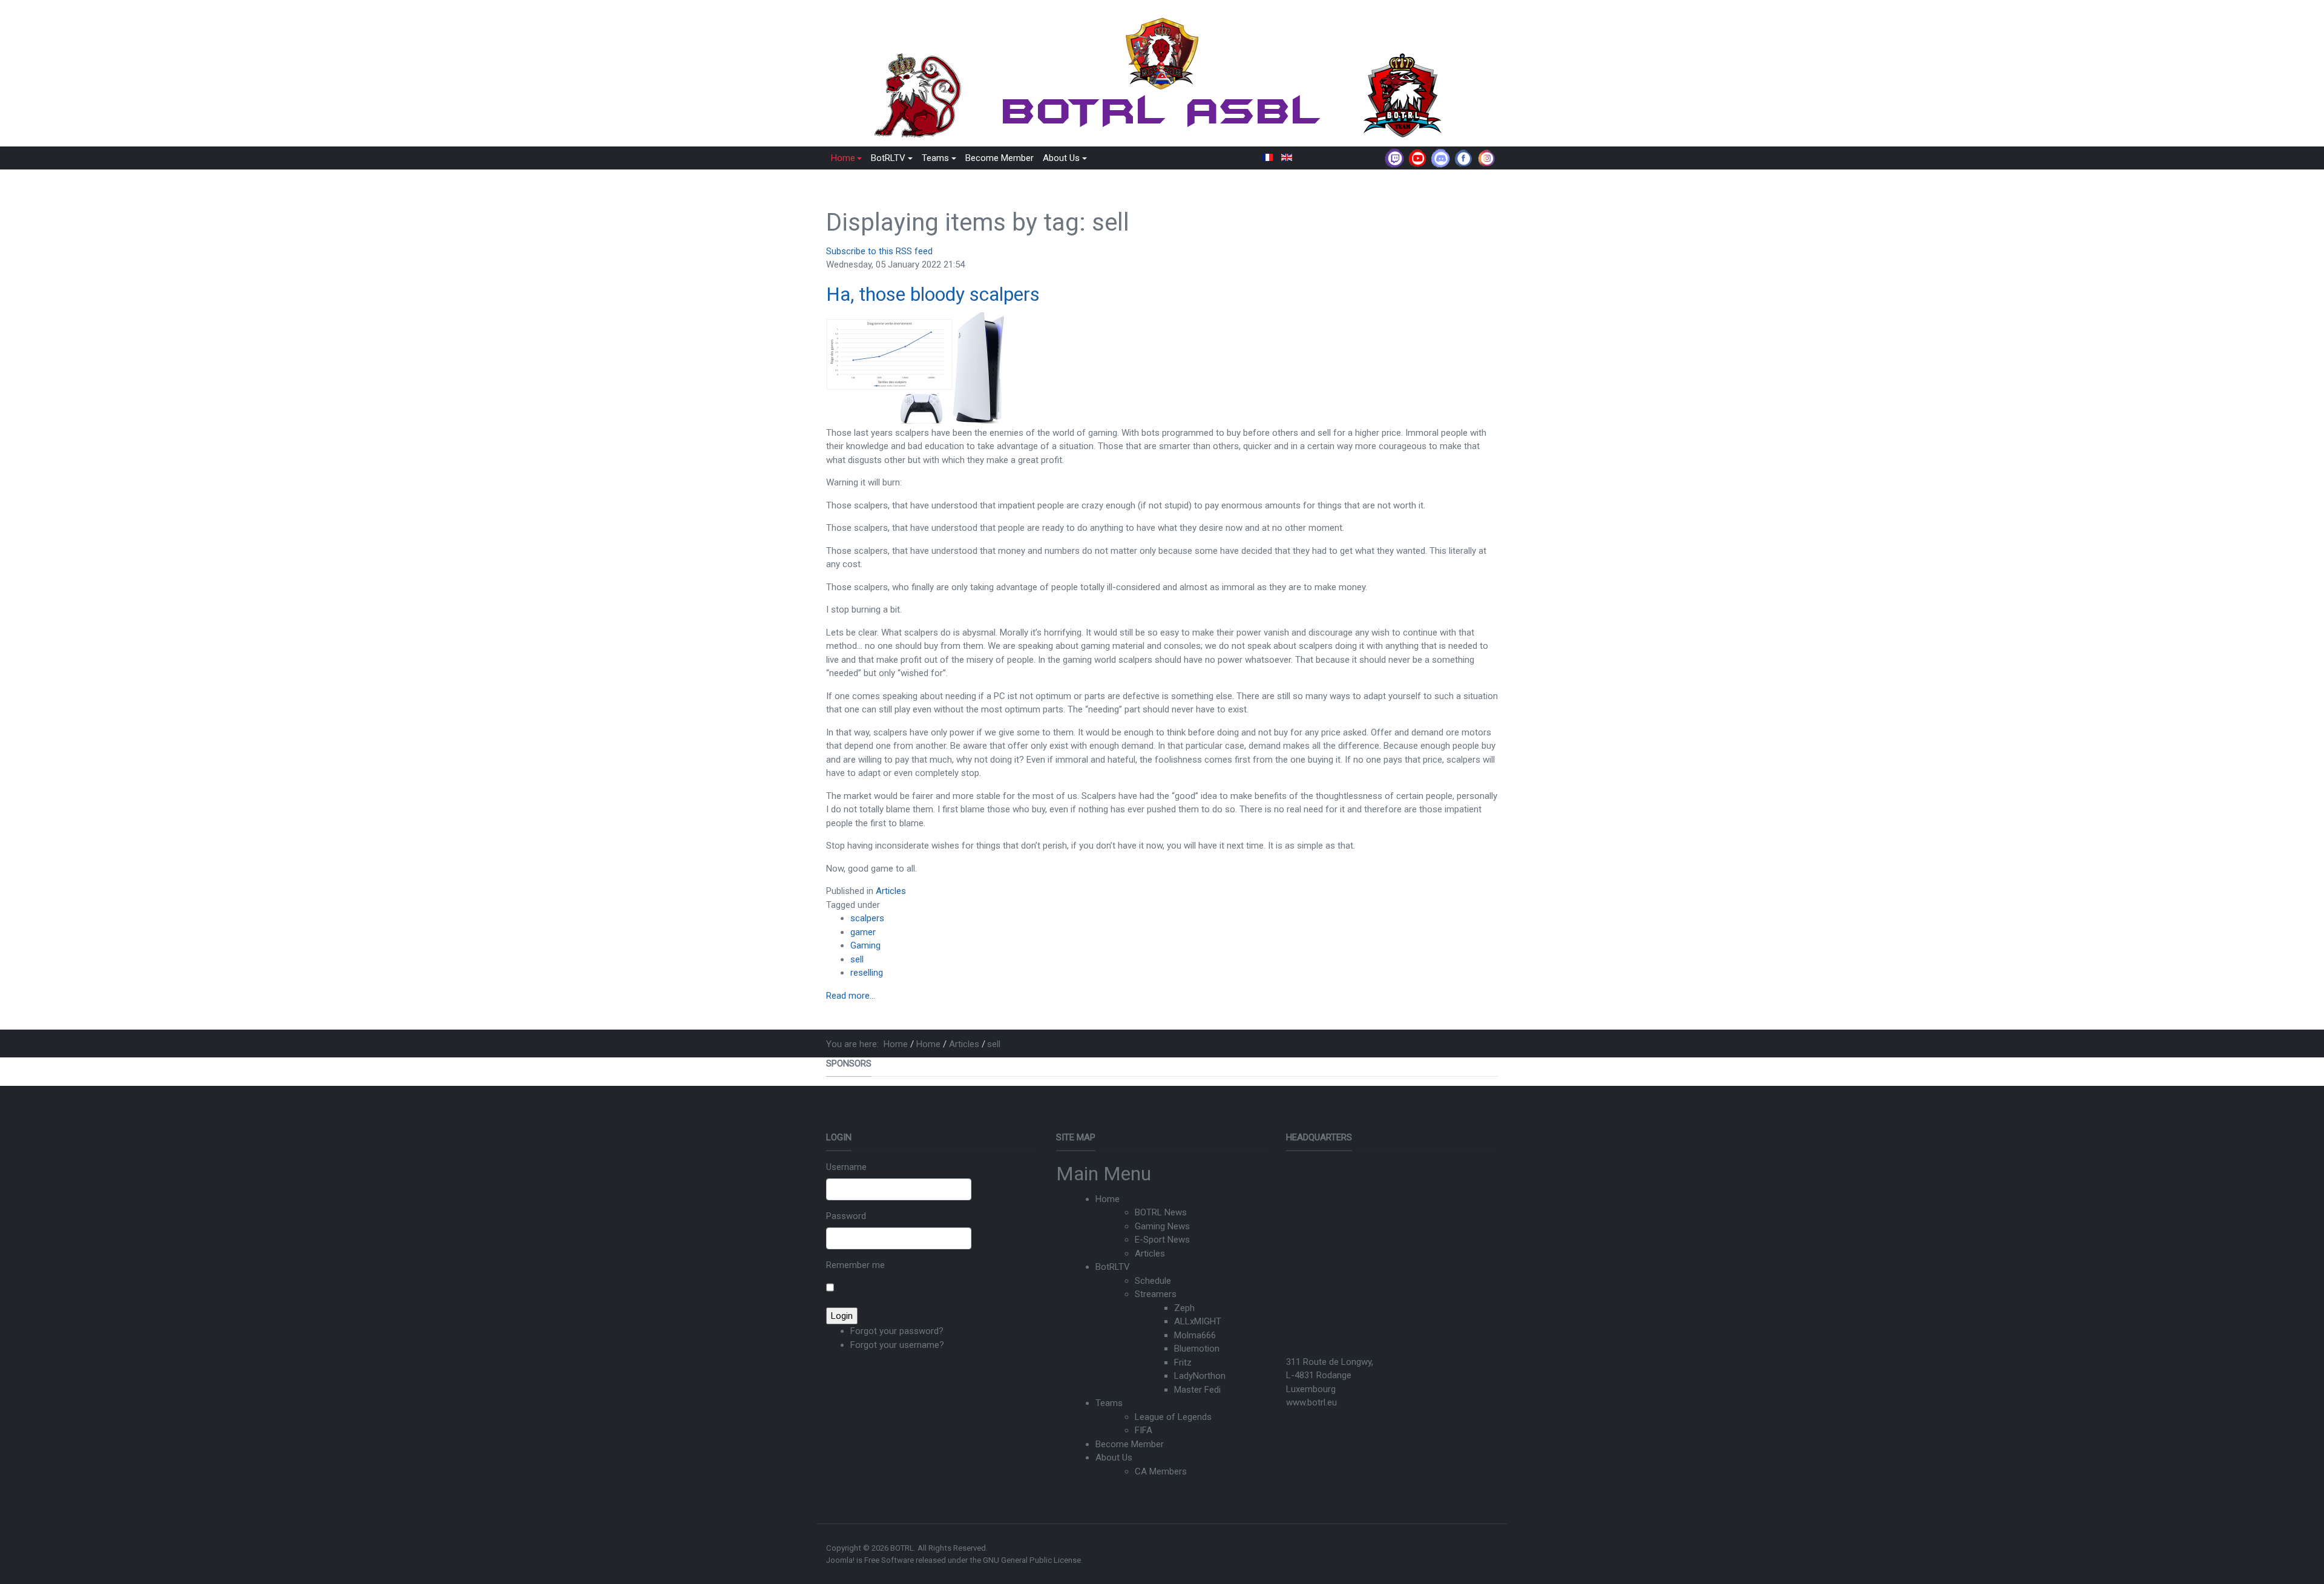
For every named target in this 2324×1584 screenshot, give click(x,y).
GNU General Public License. (1033, 1560)
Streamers (1156, 1294)
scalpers (867, 918)
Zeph (1184, 1308)
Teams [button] (935, 158)
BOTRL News (1161, 1212)
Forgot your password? (897, 1331)
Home (1108, 1199)
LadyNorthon (1200, 1376)
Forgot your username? (897, 1345)
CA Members (1161, 1471)
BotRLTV (1113, 1267)
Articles (891, 891)
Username (846, 1167)
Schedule (1153, 1281)
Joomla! (840, 1560)
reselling (867, 973)
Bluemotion (1197, 1349)
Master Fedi (1197, 1390)
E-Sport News (1162, 1240)
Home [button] (843, 158)
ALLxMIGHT (1198, 1321)
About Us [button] (1061, 158)
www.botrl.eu (1311, 1402)
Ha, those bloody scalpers (933, 294)
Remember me (855, 1265)
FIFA (1144, 1430)
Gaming (865, 945)
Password (846, 1216)
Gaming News (1162, 1226)
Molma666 (1195, 1335)
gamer (863, 932)
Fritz (1183, 1362)
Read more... (851, 996)
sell (857, 959)
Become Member (1000, 158)
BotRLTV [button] (888, 158)
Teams (1109, 1403)
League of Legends (1173, 1417)
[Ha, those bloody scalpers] (917, 369)
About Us (1114, 1457)
